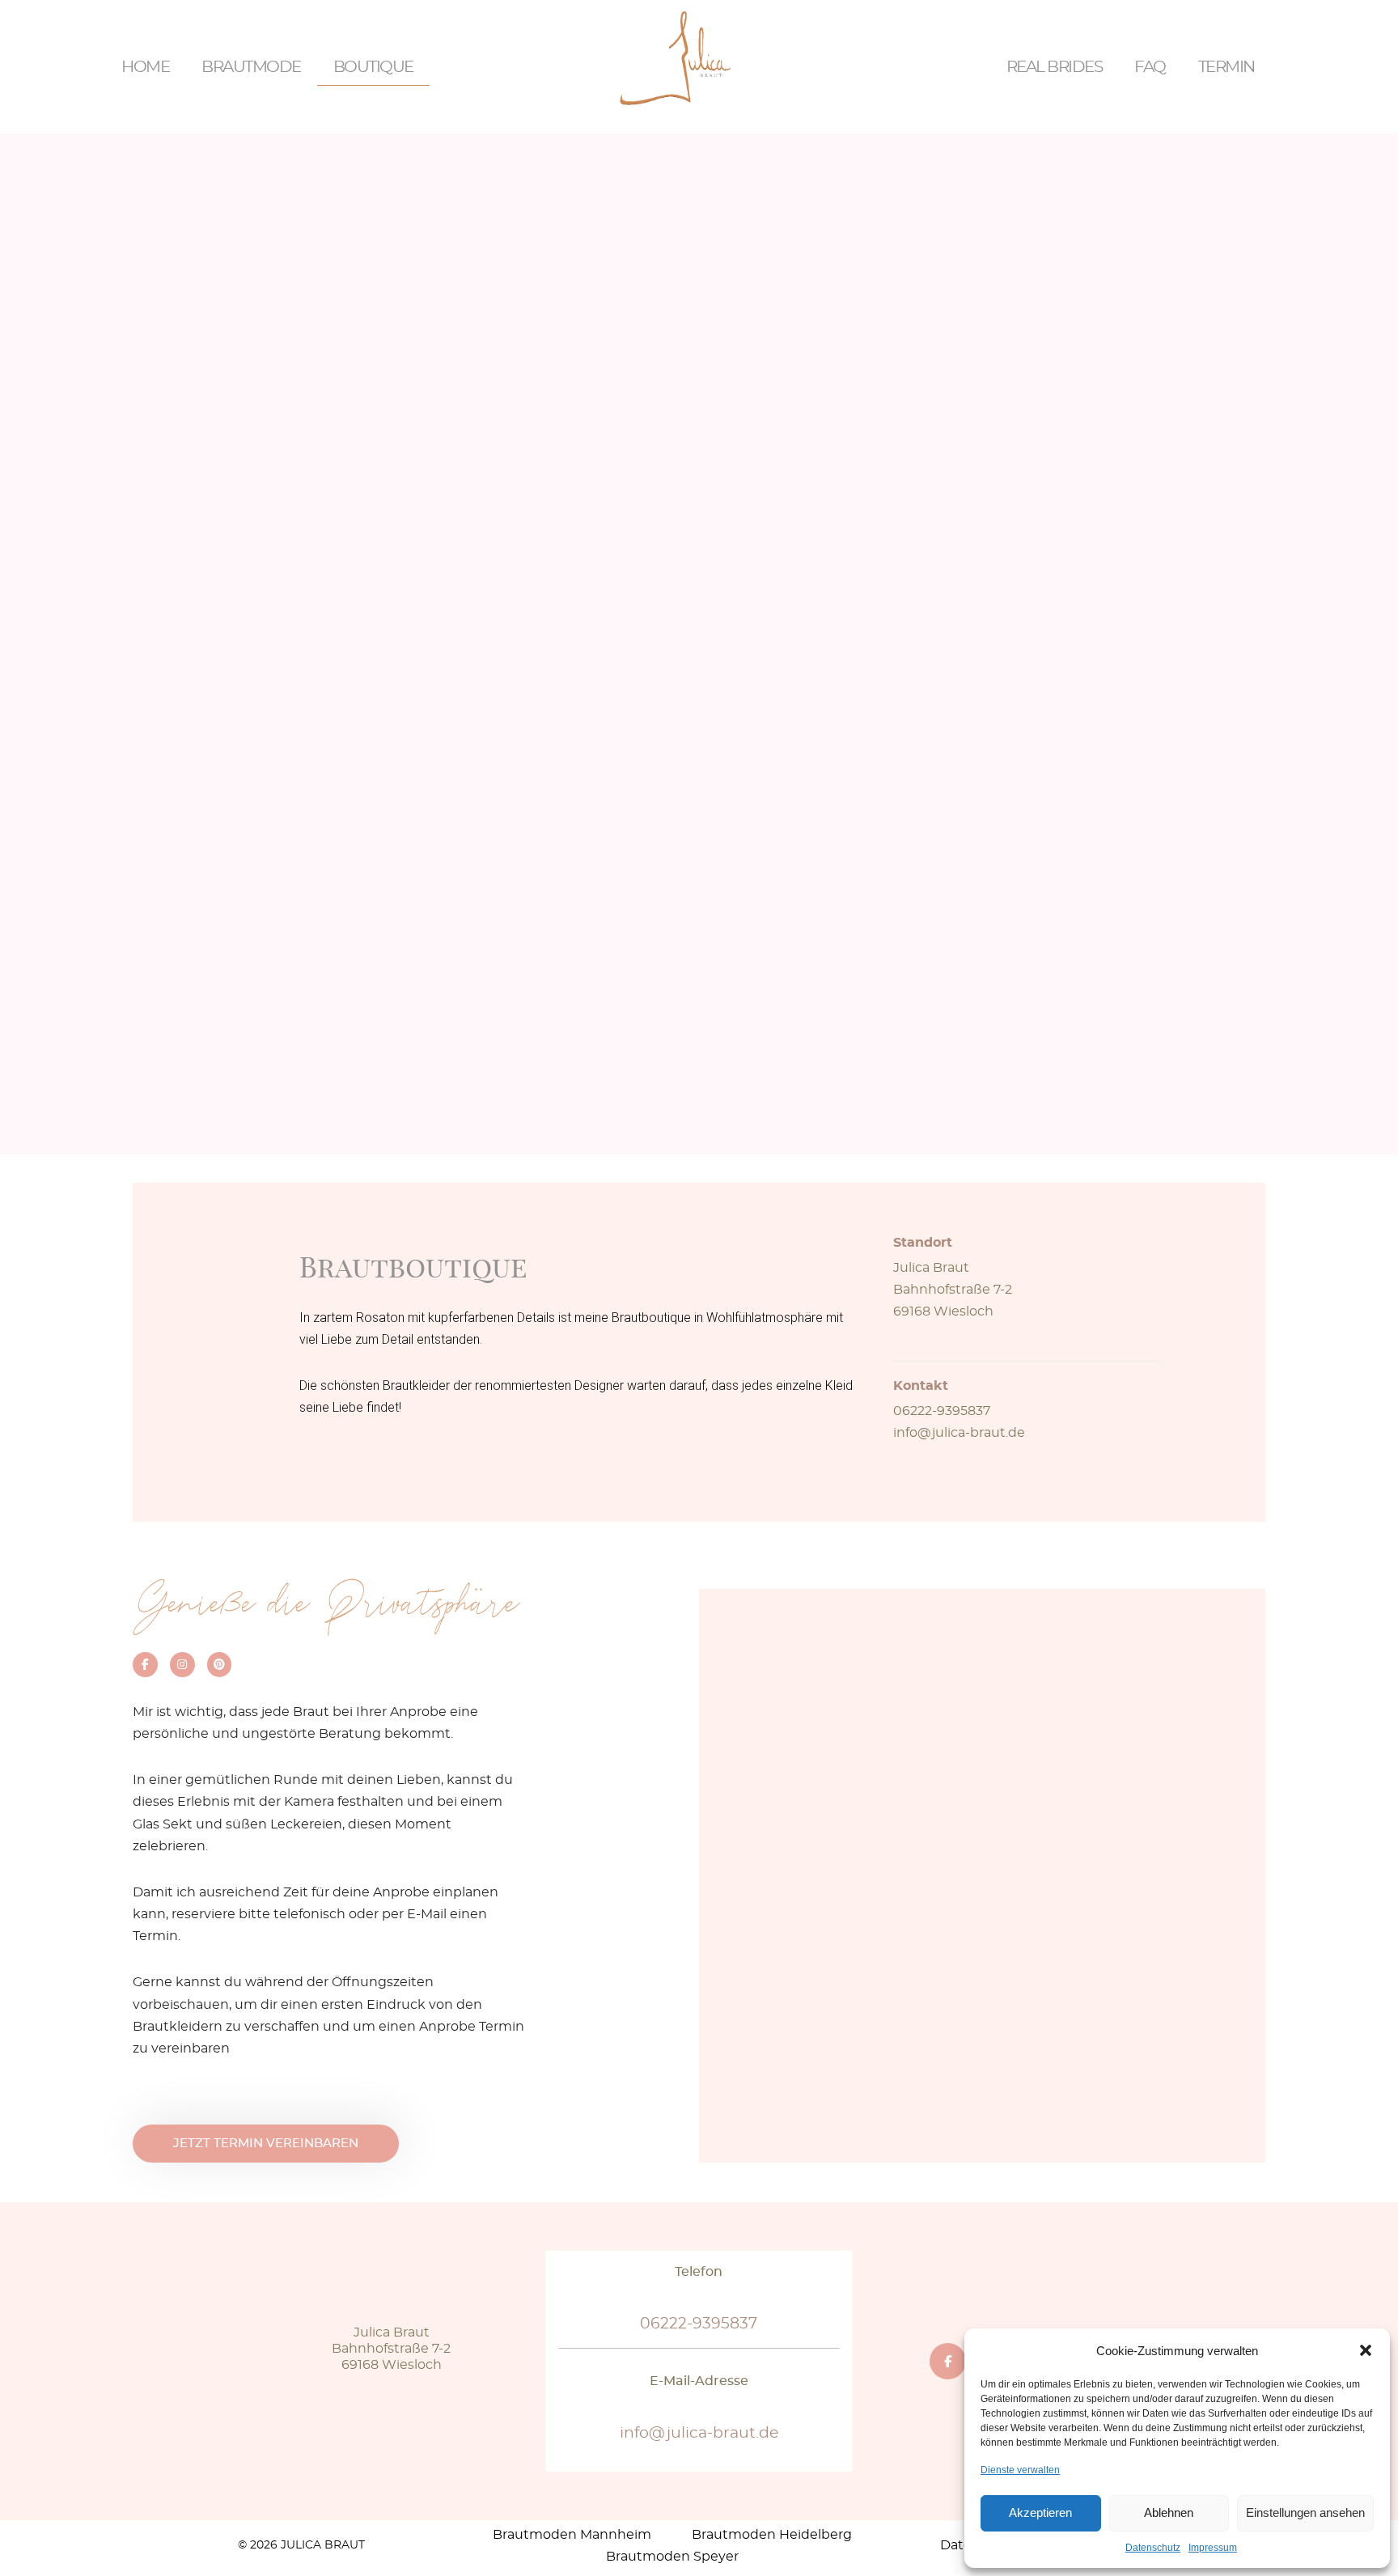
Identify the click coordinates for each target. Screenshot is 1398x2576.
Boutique (373, 67)
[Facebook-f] (145, 1665)
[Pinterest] (220, 1665)
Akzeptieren (1040, 2512)
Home (145, 67)
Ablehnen (1169, 2512)
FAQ (1150, 67)
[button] (1366, 2350)
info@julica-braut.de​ (699, 2433)
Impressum (1213, 2548)
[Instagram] (182, 1665)
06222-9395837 (942, 1411)
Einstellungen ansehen (1305, 2512)
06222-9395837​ (699, 2324)
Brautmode (251, 67)
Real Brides (1055, 67)
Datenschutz (1153, 2548)
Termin (1226, 67)
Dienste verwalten (1020, 2470)
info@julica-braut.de (959, 1433)
